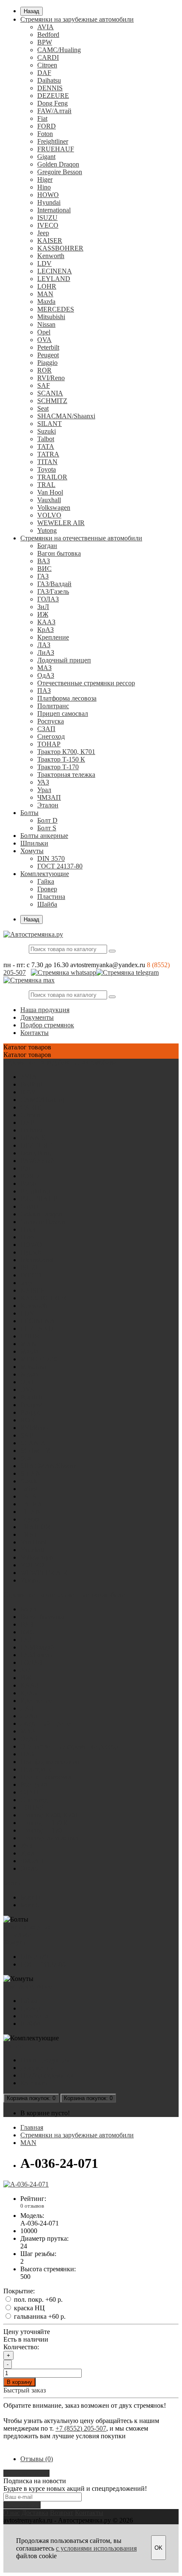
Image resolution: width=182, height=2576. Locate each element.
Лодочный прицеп (64, 660)
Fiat (42, 118)
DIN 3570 (51, 858)
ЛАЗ (44, 645)
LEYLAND (54, 279)
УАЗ (43, 782)
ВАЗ (44, 561)
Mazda (46, 302)
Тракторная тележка (66, 775)
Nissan (46, 324)
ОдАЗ (46, 675)
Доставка (35, 2513)
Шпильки (34, 843)
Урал (44, 790)
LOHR (47, 286)
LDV (44, 263)
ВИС (44, 569)
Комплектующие (45, 874)
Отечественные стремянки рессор (86, 683)
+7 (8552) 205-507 (81, 2428)
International (54, 210)
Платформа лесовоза (67, 698)
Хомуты (32, 851)
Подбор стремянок (47, 1025)
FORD (47, 126)
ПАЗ (44, 691)
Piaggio (47, 363)
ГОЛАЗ (48, 599)
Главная (32, 2127)
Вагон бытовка (59, 553)
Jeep (43, 233)
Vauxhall (49, 500)
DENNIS (50, 88)
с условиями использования (96, 2548)
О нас (12, 2513)
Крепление (53, 637)
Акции (13, 2046)
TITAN (47, 462)
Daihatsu (49, 80)
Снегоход (51, 736)
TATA (46, 446)
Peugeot (48, 355)
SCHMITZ (52, 401)
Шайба (47, 904)
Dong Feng (52, 103)
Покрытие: (19, 2291)
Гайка (46, 881)
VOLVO (49, 515)
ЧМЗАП (49, 797)
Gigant (46, 157)
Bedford (48, 35)
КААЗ (46, 622)
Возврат (62, 2513)
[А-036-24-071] (26, 2184)
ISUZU (47, 218)
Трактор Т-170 (58, 767)
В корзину (19, 2382)
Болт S (47, 828)
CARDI (48, 57)
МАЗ (44, 668)
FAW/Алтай (54, 111)
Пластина (51, 897)
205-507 (15, 972)
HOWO (48, 195)
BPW (45, 42)
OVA (44, 340)
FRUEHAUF (56, 149)
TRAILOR (52, 477)
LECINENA (55, 271)
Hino (44, 187)
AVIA (45, 27)
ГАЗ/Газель (53, 591)
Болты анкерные (44, 836)
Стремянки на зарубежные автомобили (77, 19)
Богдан (47, 546)
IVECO (48, 225)
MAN (45, 294)
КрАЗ (45, 630)
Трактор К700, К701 (66, 752)
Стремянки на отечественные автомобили (81, 538)
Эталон (48, 805)
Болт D (47, 820)
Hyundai (49, 202)
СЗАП (46, 729)
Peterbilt (48, 347)
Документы (37, 1017)
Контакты (34, 1033)
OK (159, 2548)
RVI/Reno (51, 378)
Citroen (47, 65)
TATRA (48, 454)
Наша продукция (45, 1010)
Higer (45, 179)
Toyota (47, 469)
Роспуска (51, 721)
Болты (29, 813)
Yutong (47, 530)
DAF (44, 73)
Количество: (21, 2347)
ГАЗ (43, 576)
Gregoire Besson (60, 172)
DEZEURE (53, 96)
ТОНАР (49, 744)
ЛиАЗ (46, 652)
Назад (32, 11)
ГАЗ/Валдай (54, 584)
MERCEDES (56, 309)
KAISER (50, 241)
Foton (45, 134)
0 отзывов (32, 2206)
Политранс (53, 706)
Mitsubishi (51, 317)
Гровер (47, 889)
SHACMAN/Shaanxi (66, 416)
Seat (43, 408)
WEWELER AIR (61, 523)
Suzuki (47, 431)
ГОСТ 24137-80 (60, 866)
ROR (44, 370)
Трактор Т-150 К (61, 759)
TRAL (46, 485)
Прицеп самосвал (63, 714)
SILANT (50, 424)
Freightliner (53, 141)
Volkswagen (54, 508)
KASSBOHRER (60, 248)
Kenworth (51, 256)
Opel (44, 332)
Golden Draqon (58, 164)
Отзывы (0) (37, 2459)
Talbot (46, 439)
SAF (44, 385)
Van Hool (50, 492)
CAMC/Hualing (59, 50)
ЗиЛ (43, 607)
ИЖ (43, 614)
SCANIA (50, 393)
